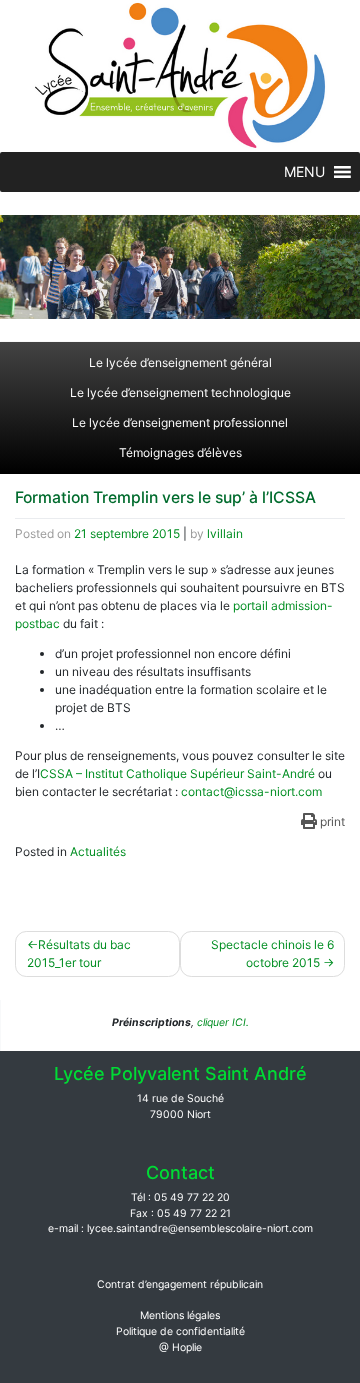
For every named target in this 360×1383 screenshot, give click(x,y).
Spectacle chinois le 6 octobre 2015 (272, 953)
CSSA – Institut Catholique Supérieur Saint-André (177, 773)
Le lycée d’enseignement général (180, 362)
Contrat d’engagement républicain (180, 1284)
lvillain (225, 533)
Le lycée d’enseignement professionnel (180, 422)
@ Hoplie (180, 1347)
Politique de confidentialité (180, 1331)
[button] (304, 172)
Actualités (98, 851)
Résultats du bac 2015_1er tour (79, 953)
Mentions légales (180, 1315)
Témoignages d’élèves (180, 452)
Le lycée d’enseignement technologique (180, 392)
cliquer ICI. (221, 1022)
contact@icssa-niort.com (251, 791)
